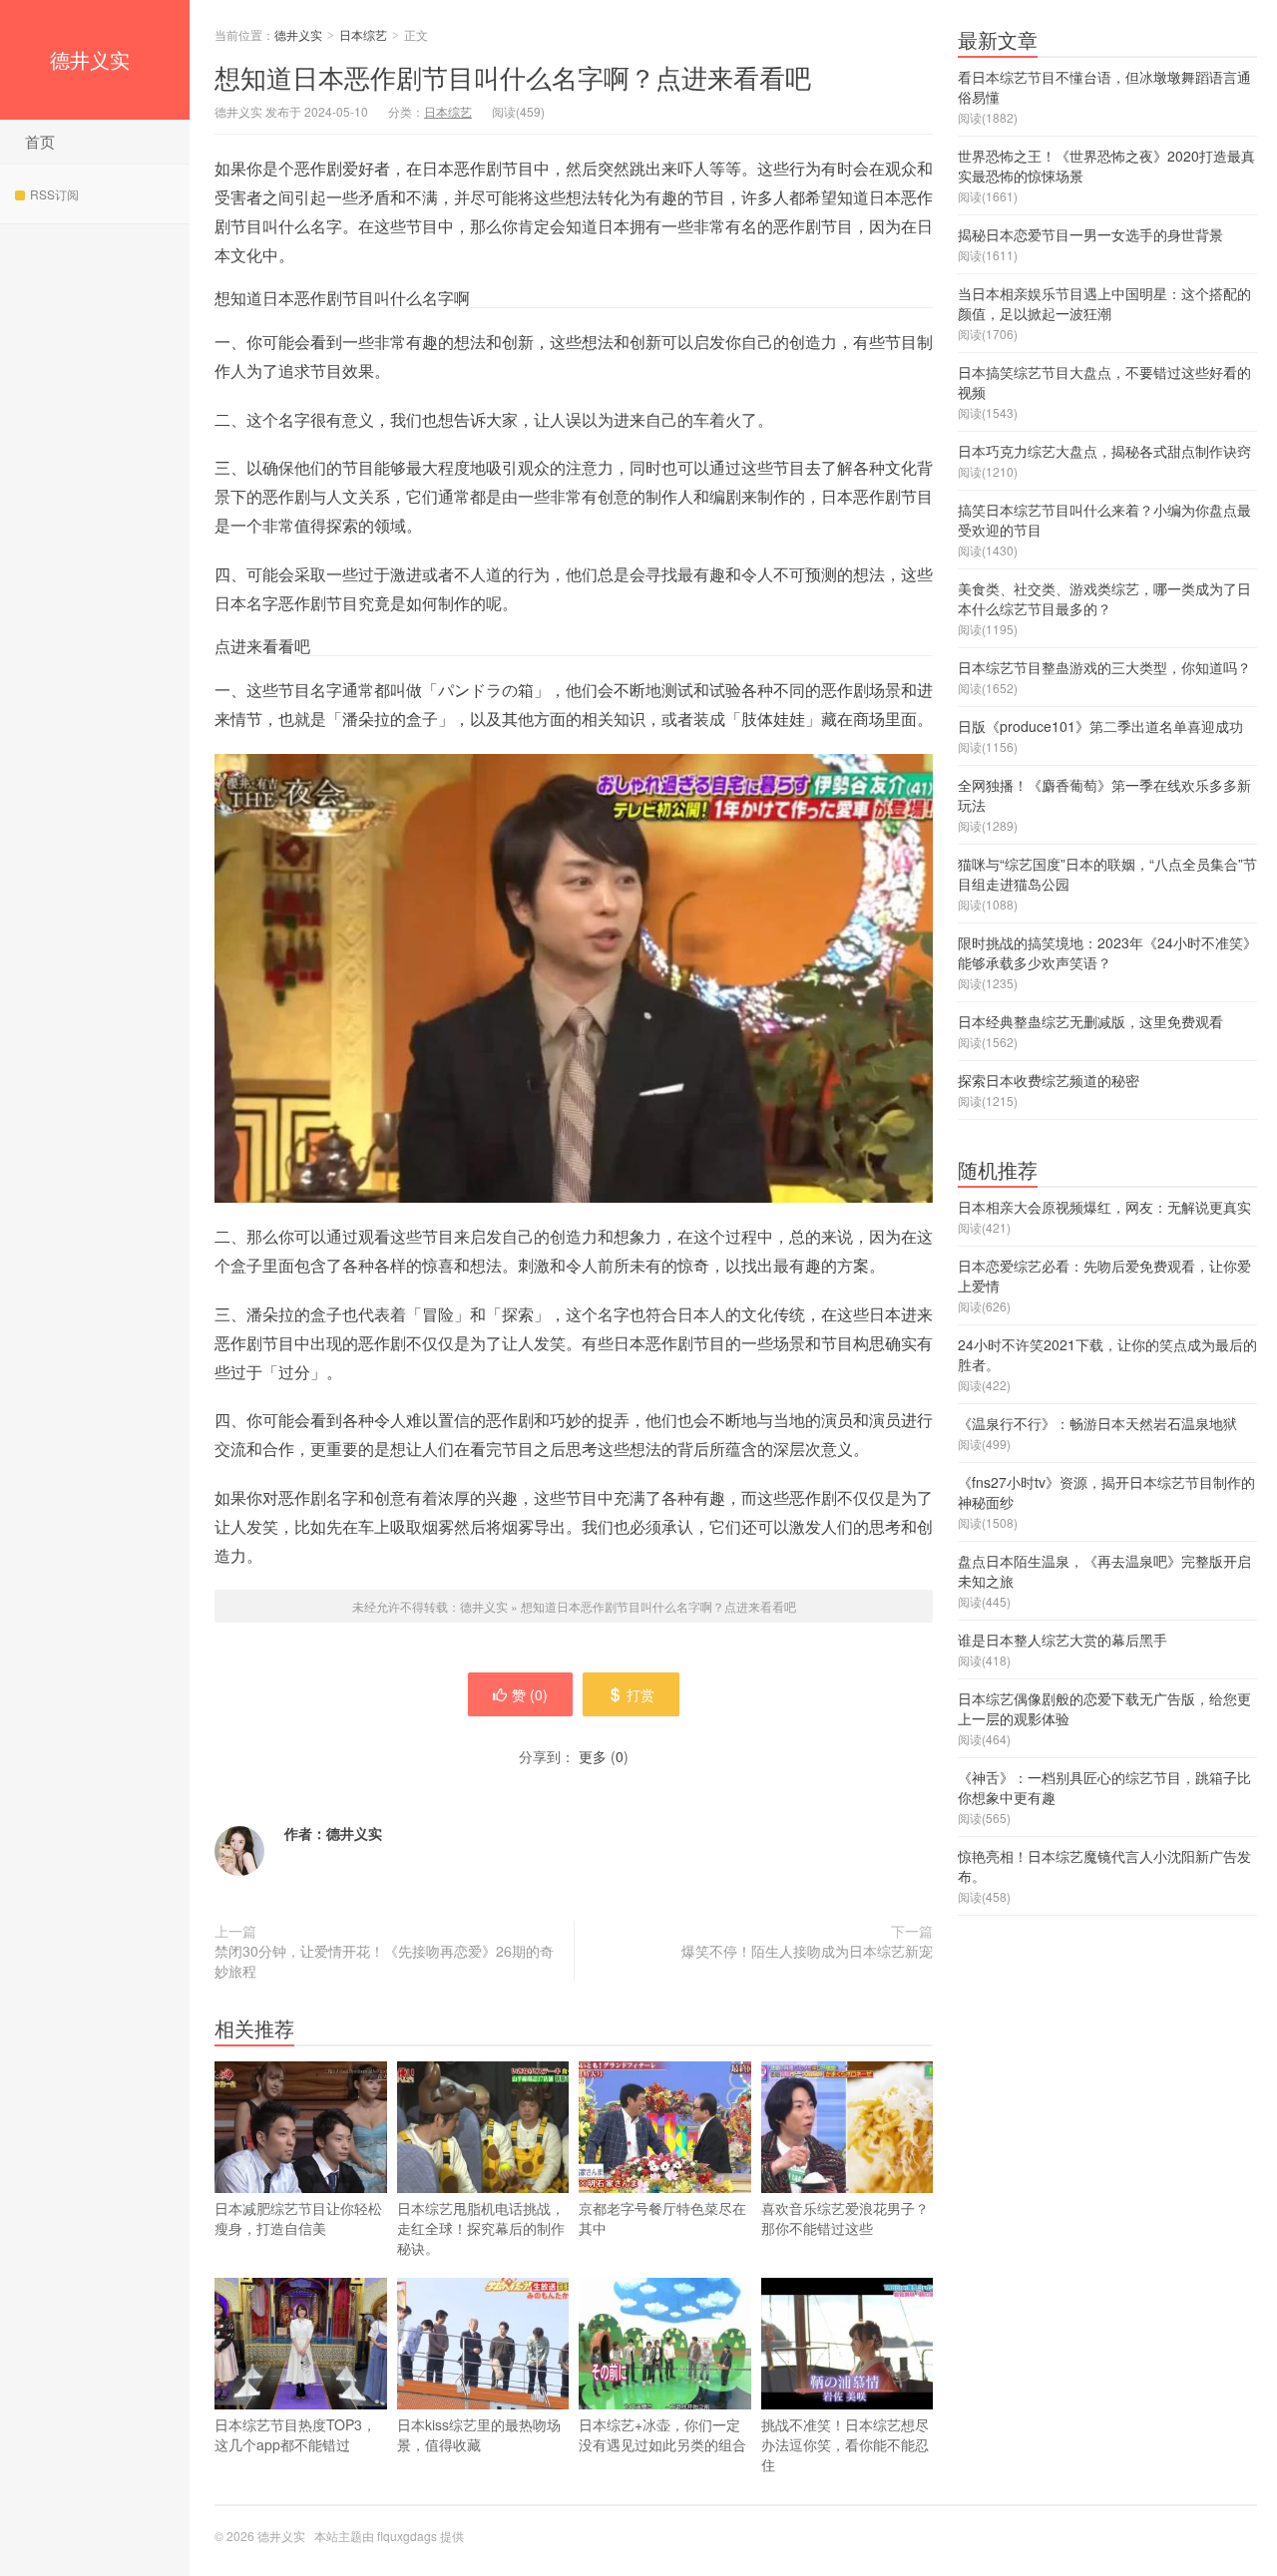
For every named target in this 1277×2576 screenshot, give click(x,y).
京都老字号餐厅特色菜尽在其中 (662, 2218)
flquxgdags (407, 2536)
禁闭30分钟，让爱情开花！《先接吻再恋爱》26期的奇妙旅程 (384, 1961)
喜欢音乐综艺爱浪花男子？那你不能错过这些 (845, 2218)
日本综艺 (363, 34)
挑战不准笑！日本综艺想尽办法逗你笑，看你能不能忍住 (845, 2444)
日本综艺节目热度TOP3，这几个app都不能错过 (295, 2434)
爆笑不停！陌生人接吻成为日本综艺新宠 (807, 1951)
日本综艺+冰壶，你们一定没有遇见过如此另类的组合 (662, 2434)
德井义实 (90, 59)
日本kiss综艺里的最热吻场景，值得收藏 (479, 2434)
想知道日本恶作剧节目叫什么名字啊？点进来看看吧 (513, 76)
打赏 (640, 1694)
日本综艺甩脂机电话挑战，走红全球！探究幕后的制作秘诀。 (481, 2228)
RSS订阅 (54, 194)
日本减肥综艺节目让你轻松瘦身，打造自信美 (298, 2218)
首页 (40, 141)
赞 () (530, 1694)
